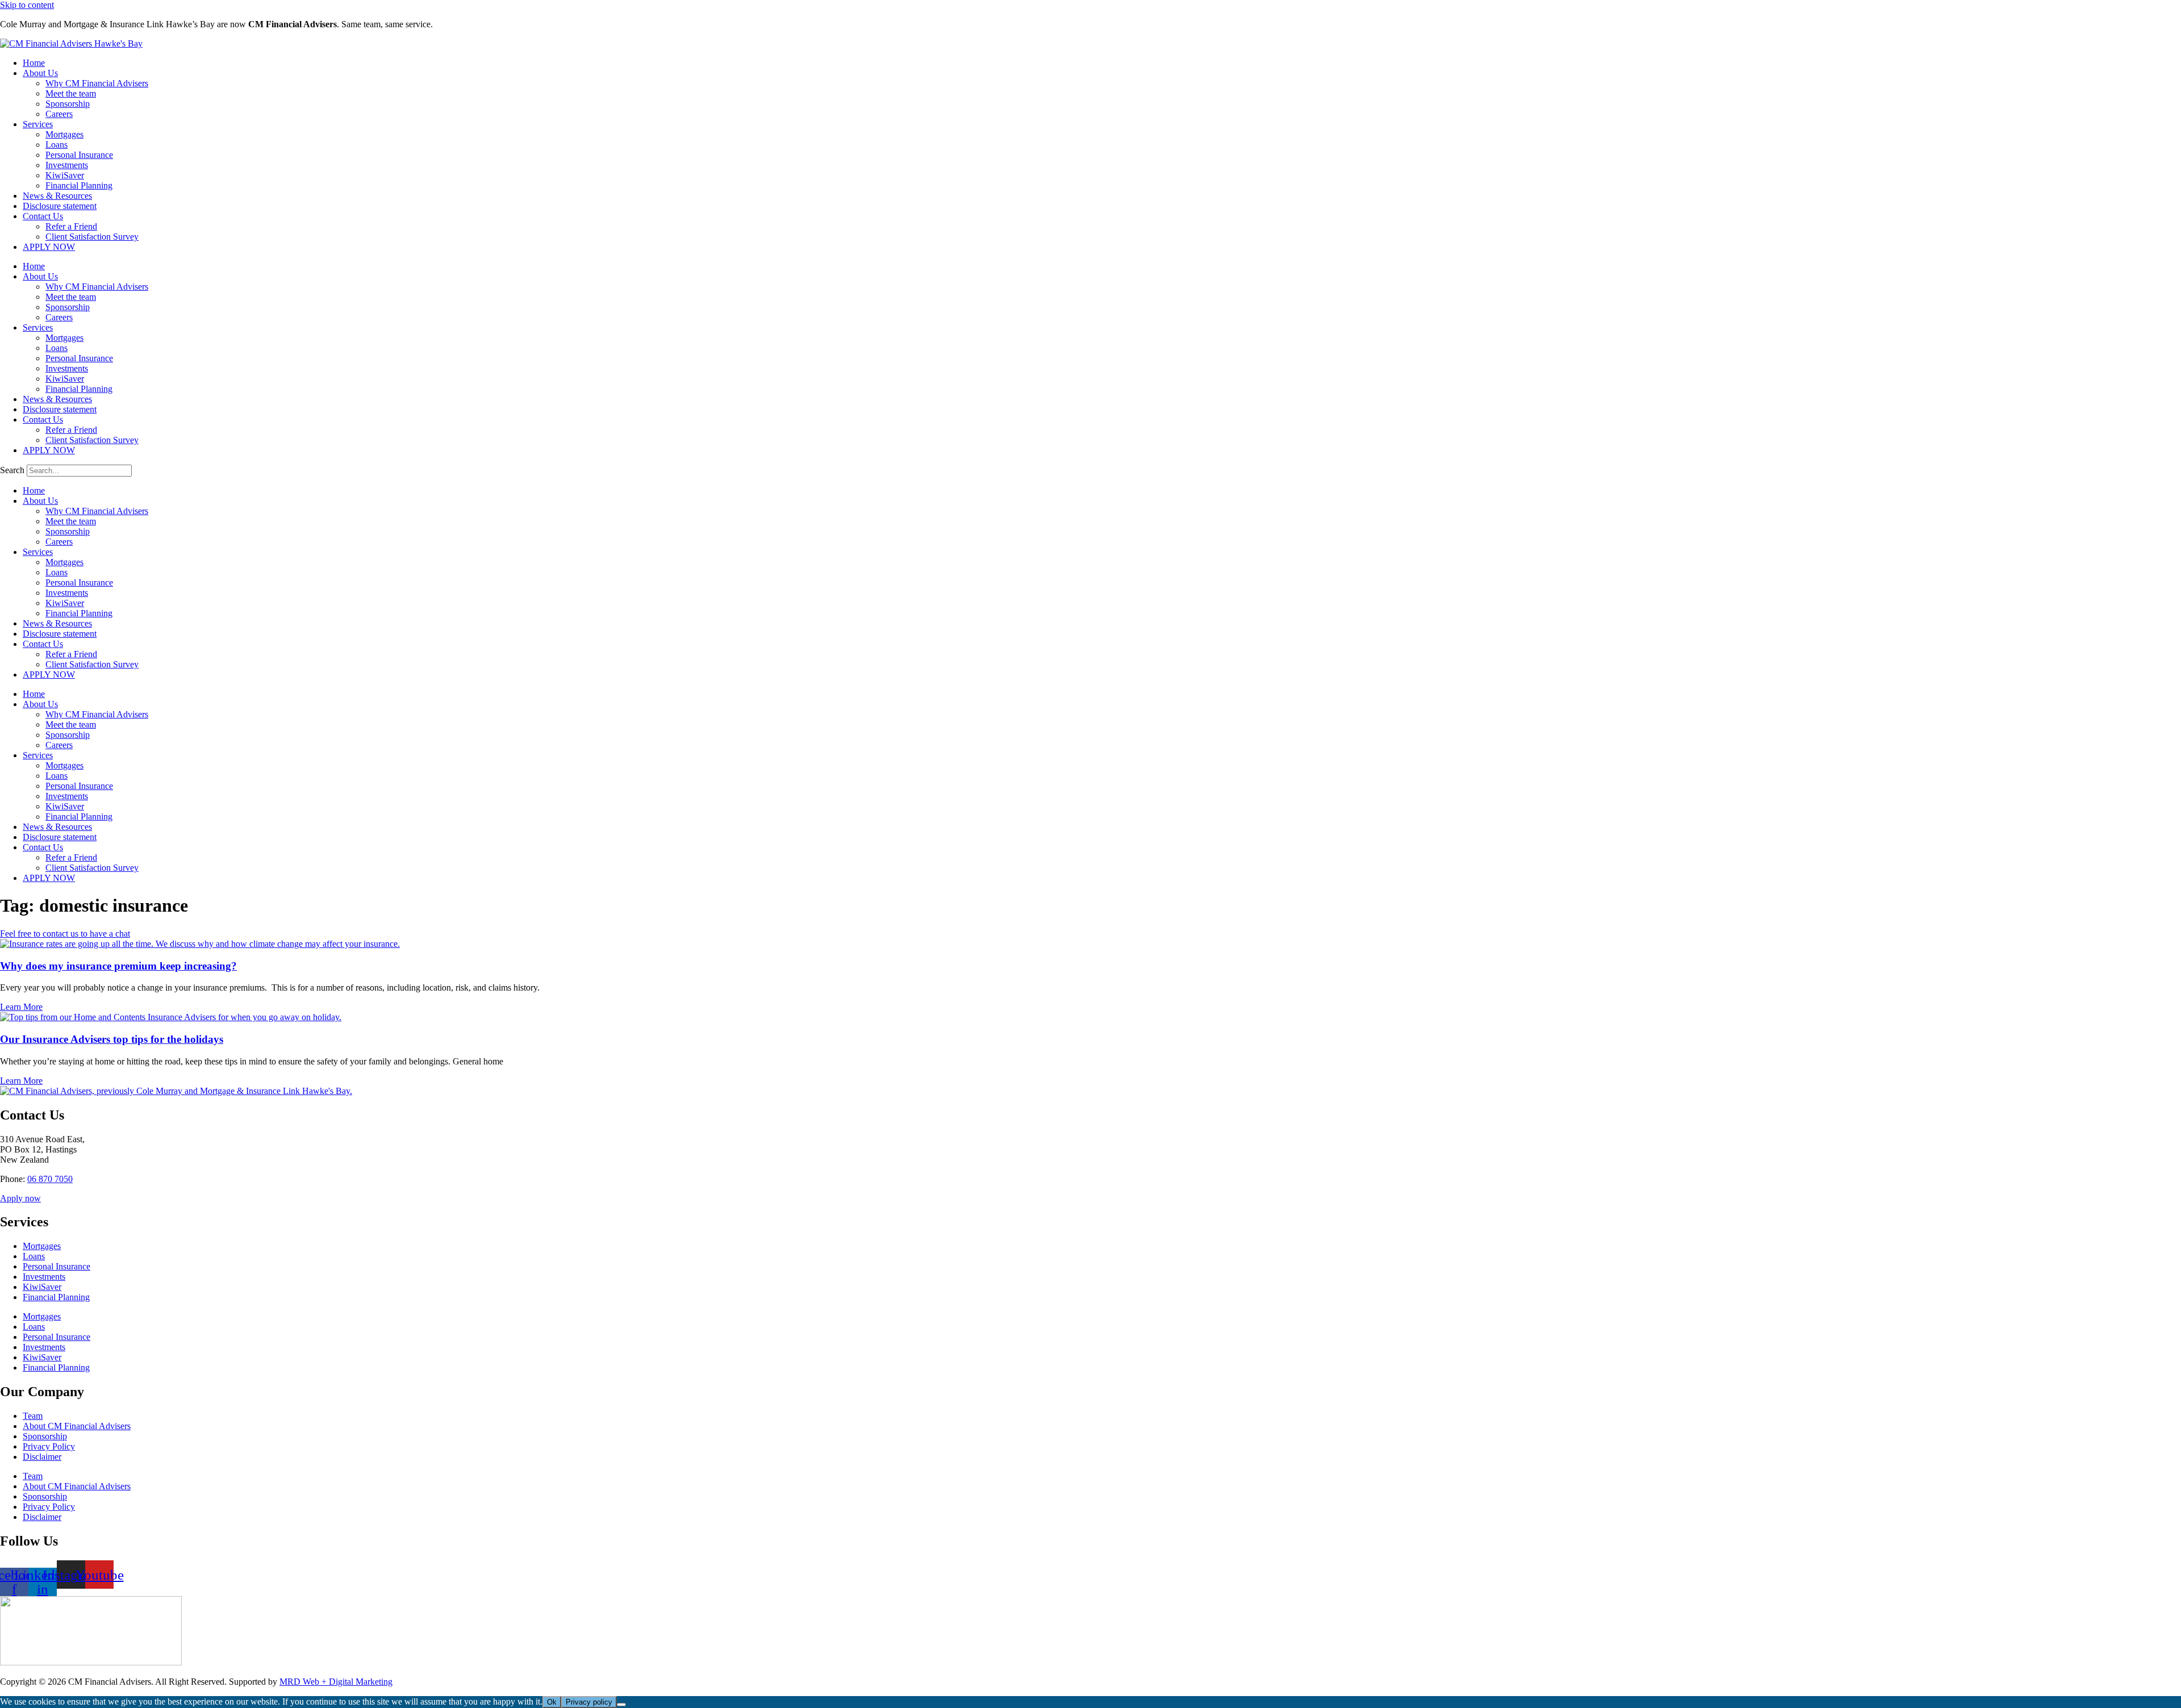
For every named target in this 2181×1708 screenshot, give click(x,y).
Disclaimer (42, 1457)
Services (38, 124)
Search (12, 470)
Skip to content (27, 5)
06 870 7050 (50, 1179)
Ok (552, 1702)
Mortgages (64, 134)
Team (33, 1416)
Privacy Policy (49, 1446)
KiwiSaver (65, 175)
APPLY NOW (49, 247)
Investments (67, 165)
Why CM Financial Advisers (97, 83)
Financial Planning (79, 185)
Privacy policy (589, 1702)
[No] (621, 1705)
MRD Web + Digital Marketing (336, 1682)
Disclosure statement (60, 206)
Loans (57, 145)
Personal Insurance (79, 155)
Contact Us (43, 216)
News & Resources (57, 196)
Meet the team (71, 93)
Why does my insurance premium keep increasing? (118, 966)
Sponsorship (68, 104)
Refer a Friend (71, 226)
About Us (40, 73)
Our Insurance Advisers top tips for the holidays (112, 1039)
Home (34, 63)
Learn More (21, 1007)
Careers (59, 114)
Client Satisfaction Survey (92, 237)
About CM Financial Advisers (77, 1426)
